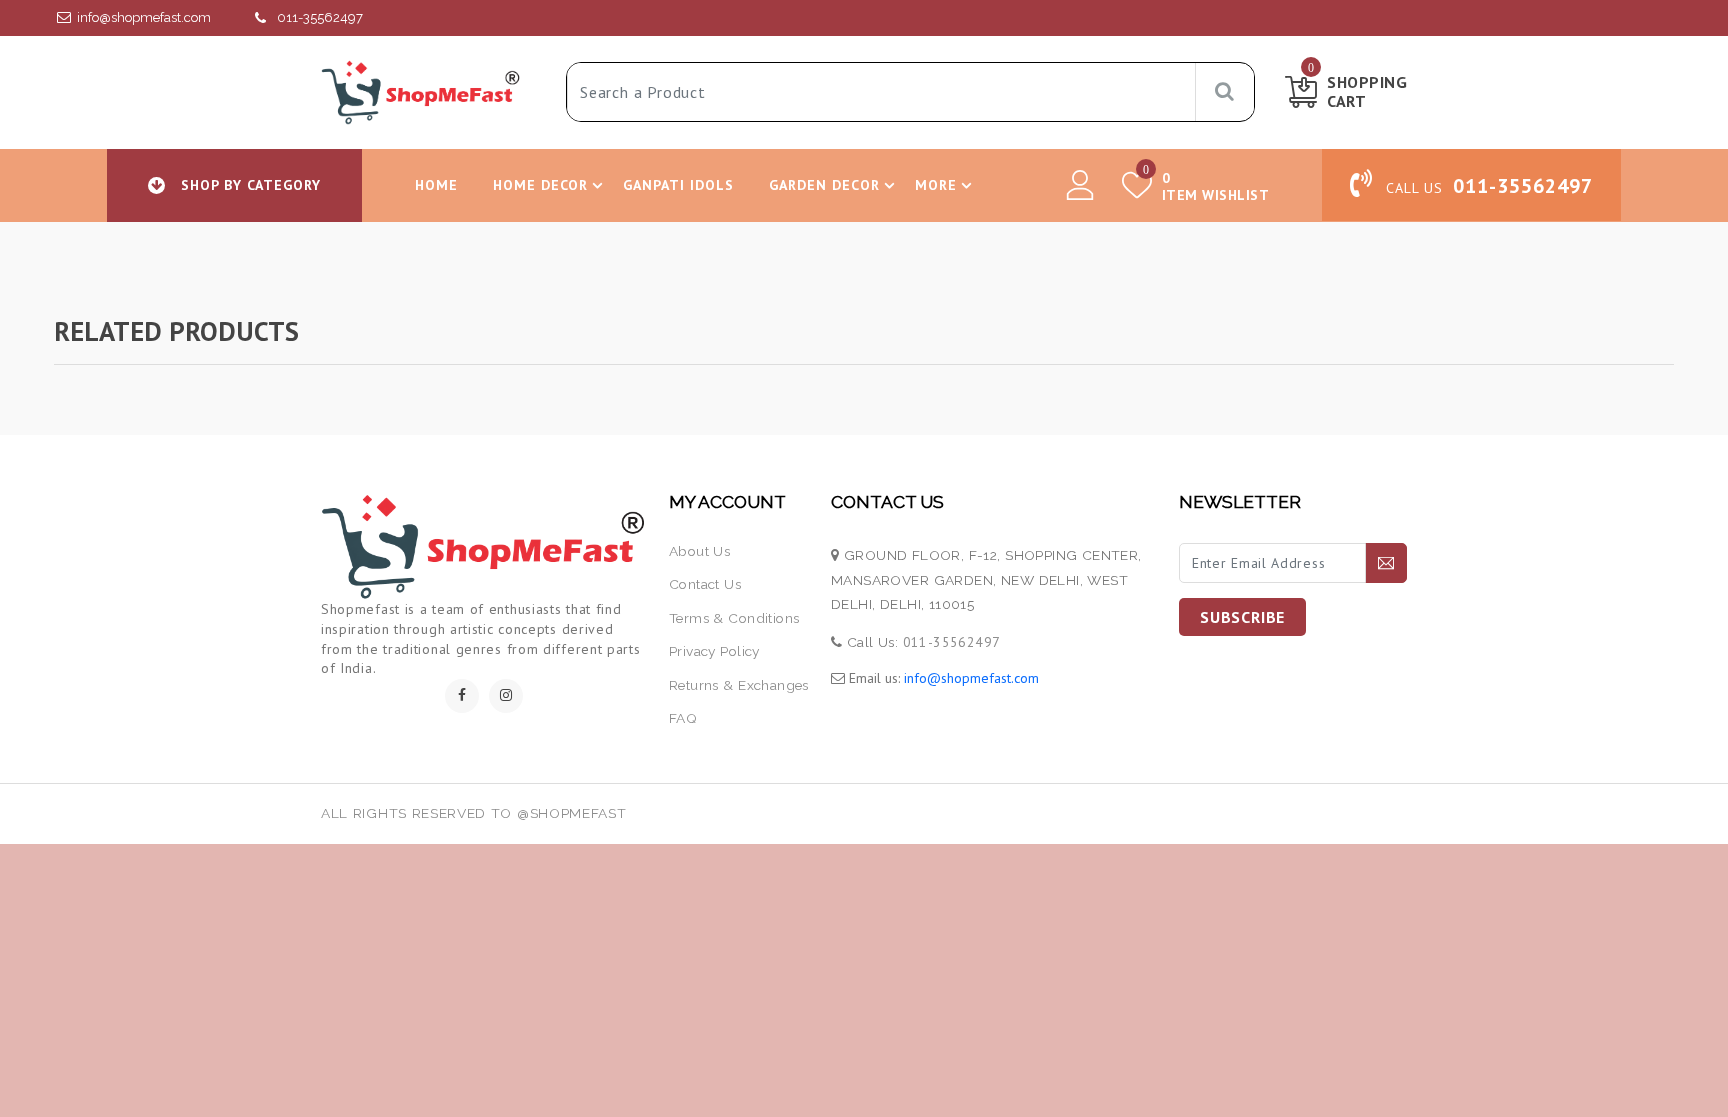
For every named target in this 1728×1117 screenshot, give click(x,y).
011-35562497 (320, 17)
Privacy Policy (714, 651)
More (936, 185)
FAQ (683, 718)
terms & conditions (734, 618)
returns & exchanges (739, 685)
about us (699, 551)
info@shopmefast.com (144, 17)
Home (436, 185)
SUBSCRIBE (1242, 617)
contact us (705, 584)
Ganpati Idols (678, 185)
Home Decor (541, 185)
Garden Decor (824, 185)
